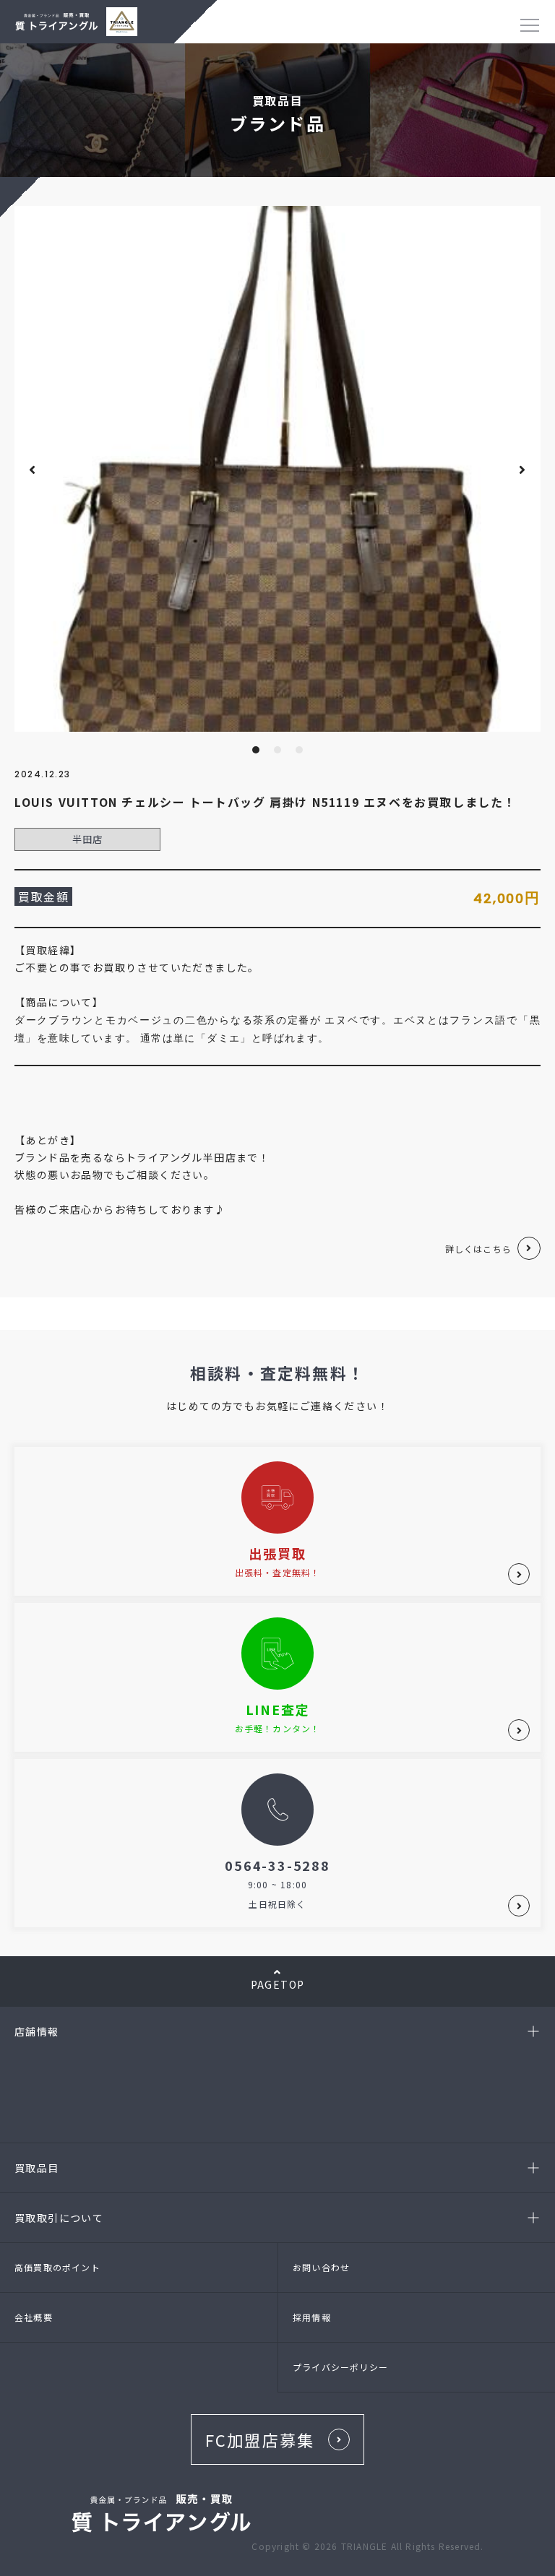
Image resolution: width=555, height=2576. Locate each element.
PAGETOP (278, 1984)
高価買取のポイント (57, 2267)
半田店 (88, 839)
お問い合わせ (321, 2267)
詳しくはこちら (478, 1249)
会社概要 (34, 2317)
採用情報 (312, 2317)
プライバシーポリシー (340, 2367)
